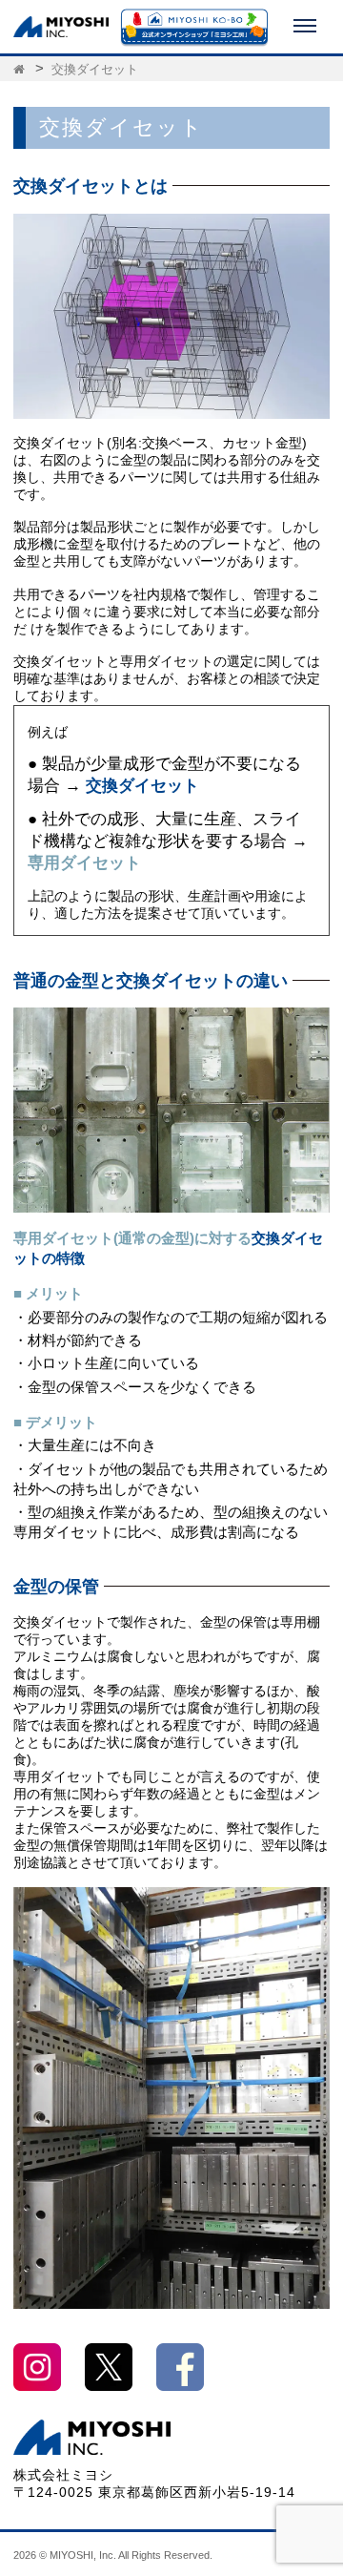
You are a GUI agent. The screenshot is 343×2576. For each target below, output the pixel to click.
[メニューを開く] (305, 27)
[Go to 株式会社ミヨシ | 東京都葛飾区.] (20, 70)
